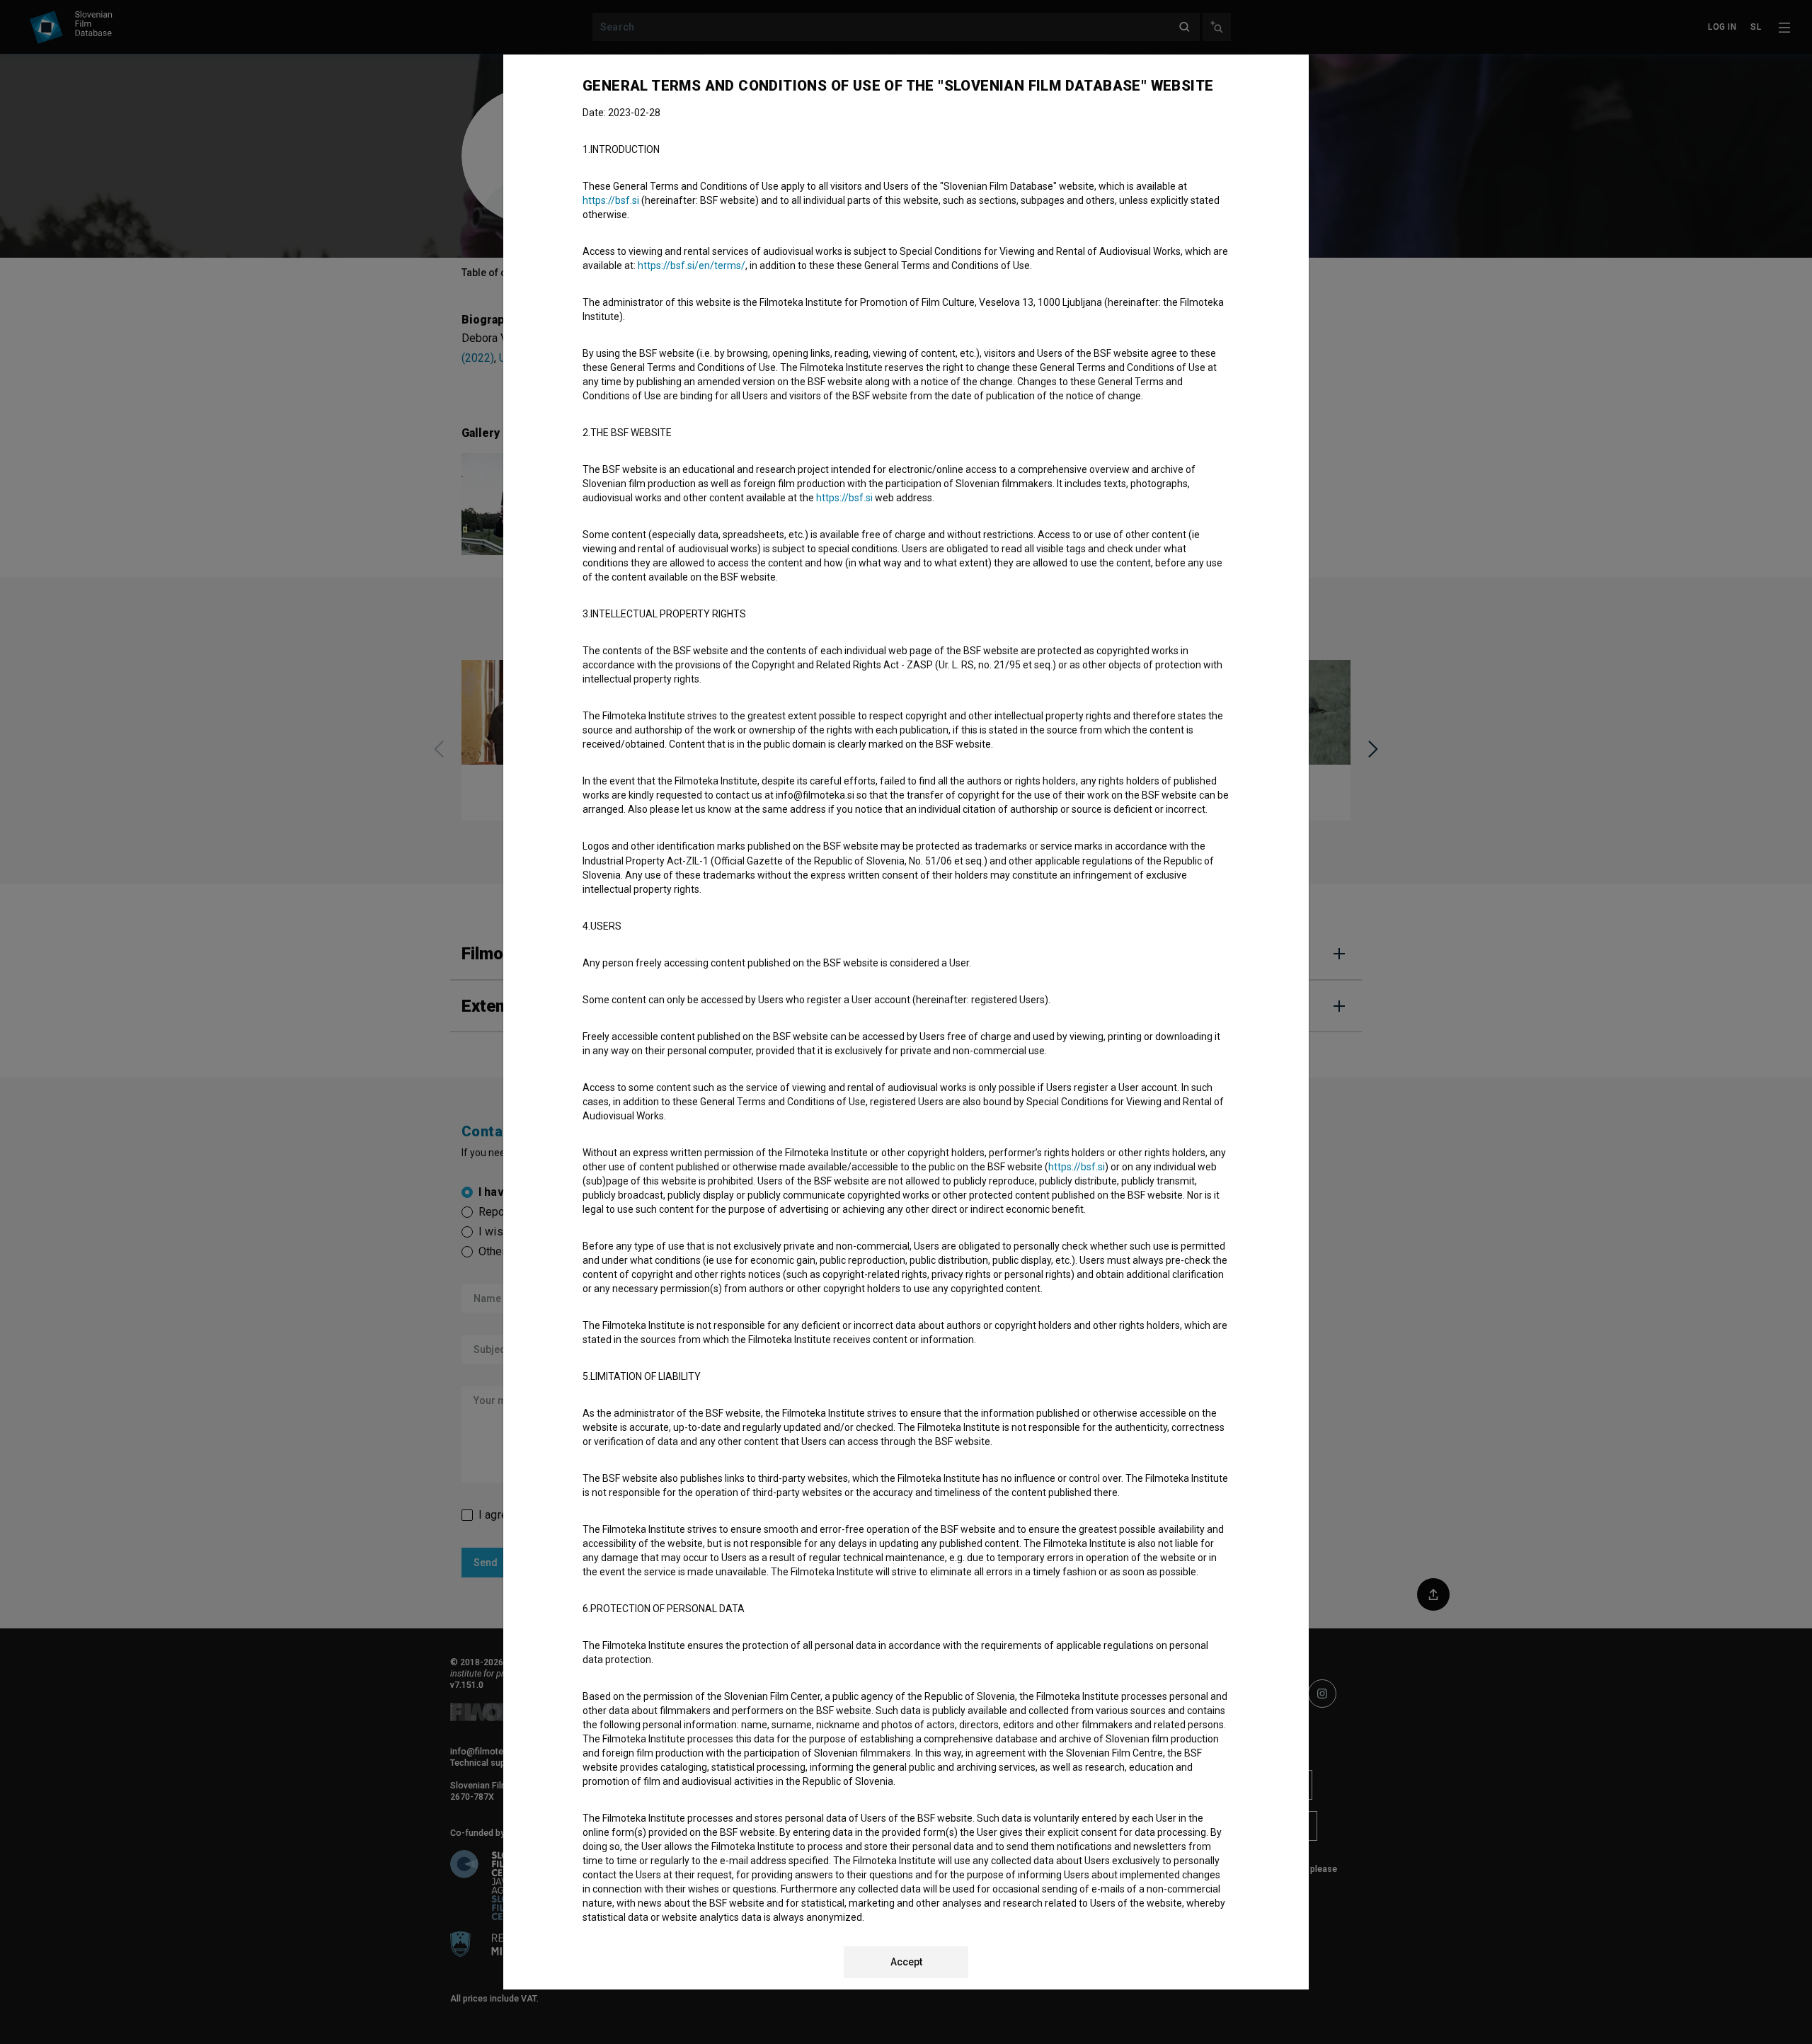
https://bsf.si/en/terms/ (692, 266)
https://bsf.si (611, 200)
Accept (906, 1962)
